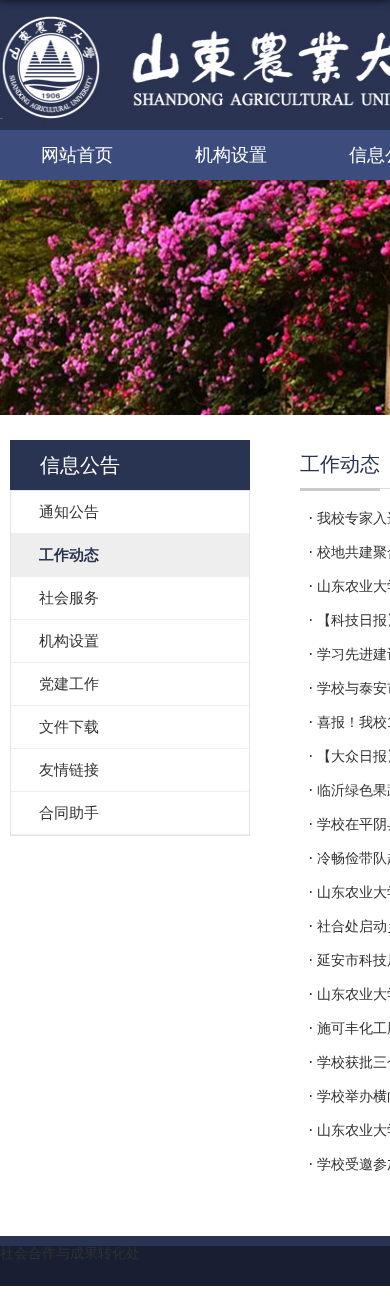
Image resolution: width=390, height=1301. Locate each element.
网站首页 (77, 155)
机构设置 (231, 155)
